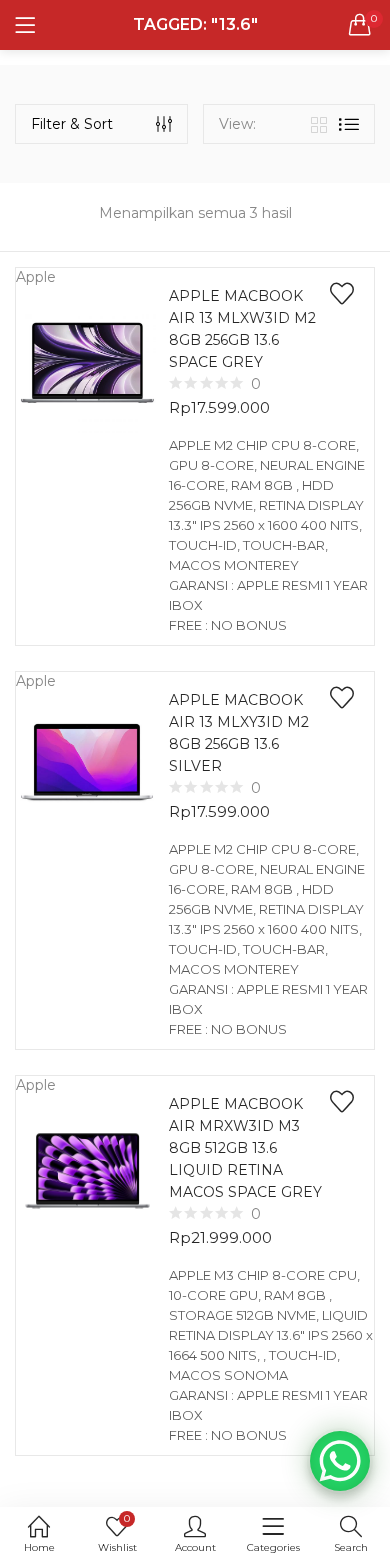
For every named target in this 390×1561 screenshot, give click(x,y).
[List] (349, 124)
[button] (360, 25)
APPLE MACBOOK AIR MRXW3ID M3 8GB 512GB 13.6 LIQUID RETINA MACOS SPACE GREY (245, 1148)
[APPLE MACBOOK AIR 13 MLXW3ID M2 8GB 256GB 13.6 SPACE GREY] (87, 361)
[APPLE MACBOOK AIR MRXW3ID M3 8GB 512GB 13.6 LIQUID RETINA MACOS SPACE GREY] (87, 1169)
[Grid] (319, 124)
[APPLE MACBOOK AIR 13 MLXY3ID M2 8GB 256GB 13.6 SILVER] (87, 765)
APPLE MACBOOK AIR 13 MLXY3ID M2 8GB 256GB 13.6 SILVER (239, 733)
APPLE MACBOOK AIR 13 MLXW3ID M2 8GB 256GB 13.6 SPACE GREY (242, 329)
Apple (36, 277)
